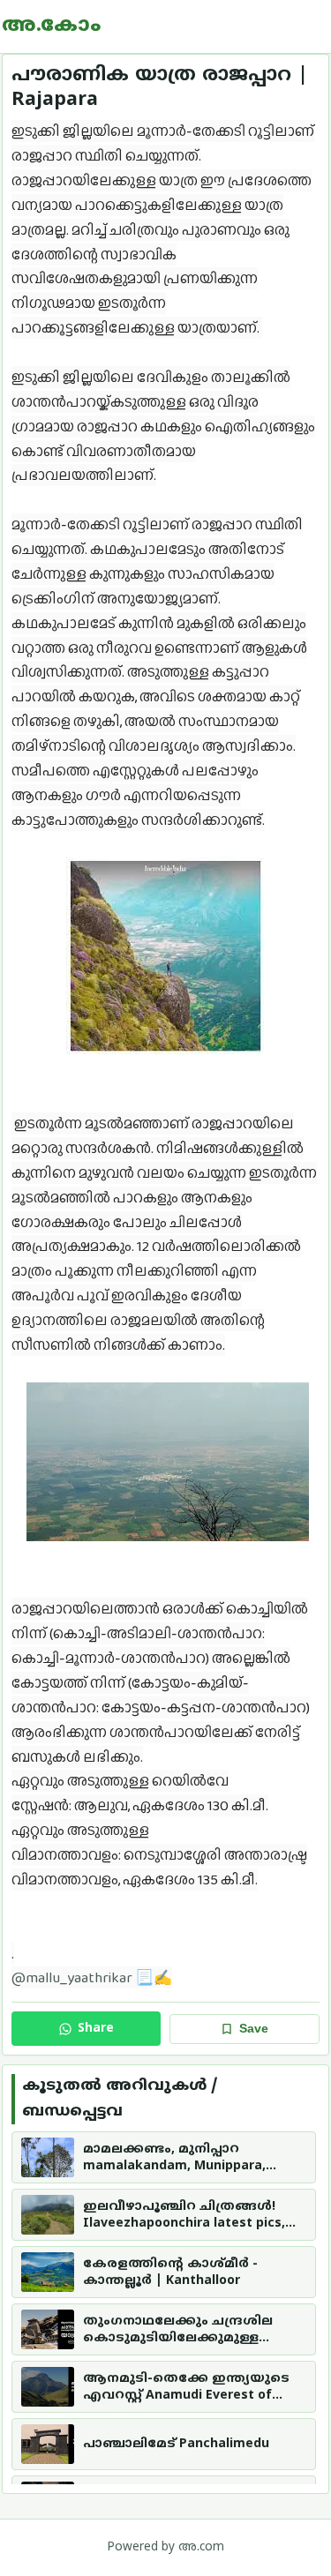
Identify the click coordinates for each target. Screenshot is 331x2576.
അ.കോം (51, 26)
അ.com (201, 2547)
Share (96, 2029)
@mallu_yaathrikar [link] (72, 1977)
